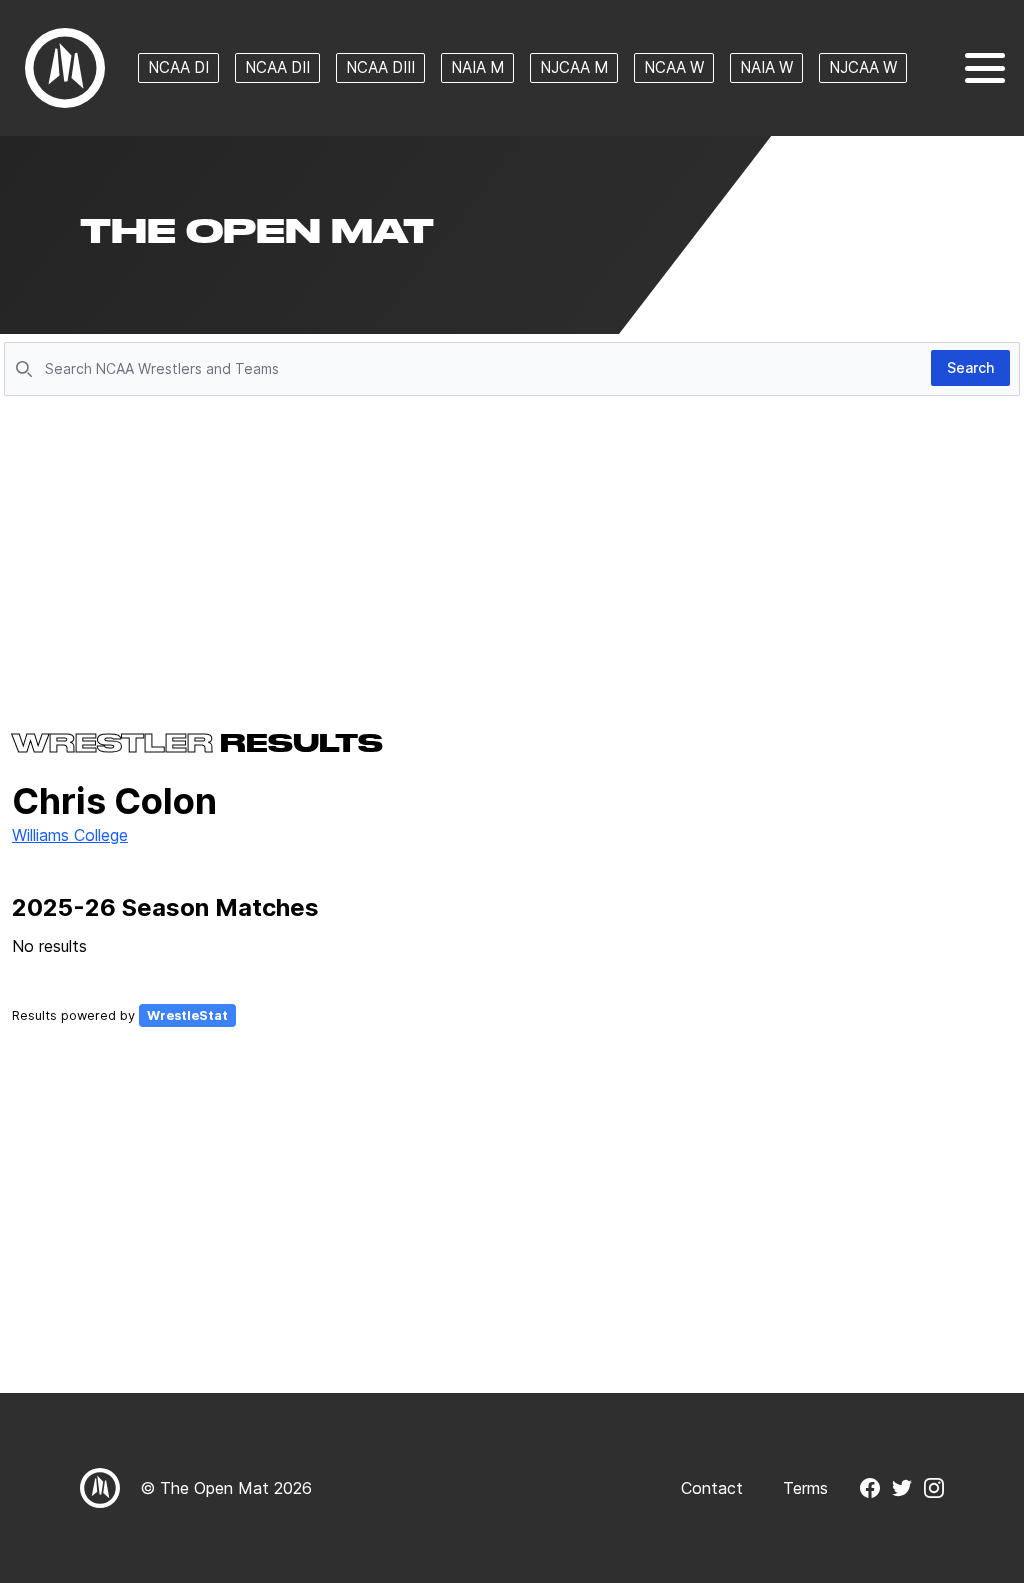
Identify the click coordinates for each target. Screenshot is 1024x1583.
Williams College (70, 835)
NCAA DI (178, 67)
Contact (712, 1488)
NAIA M (477, 67)
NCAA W (674, 67)
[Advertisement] (512, 552)
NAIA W (766, 67)
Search (970, 367)
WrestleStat (187, 1015)
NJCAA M (574, 67)
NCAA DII (277, 67)
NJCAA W (863, 67)
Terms (805, 1488)
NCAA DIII (380, 67)
